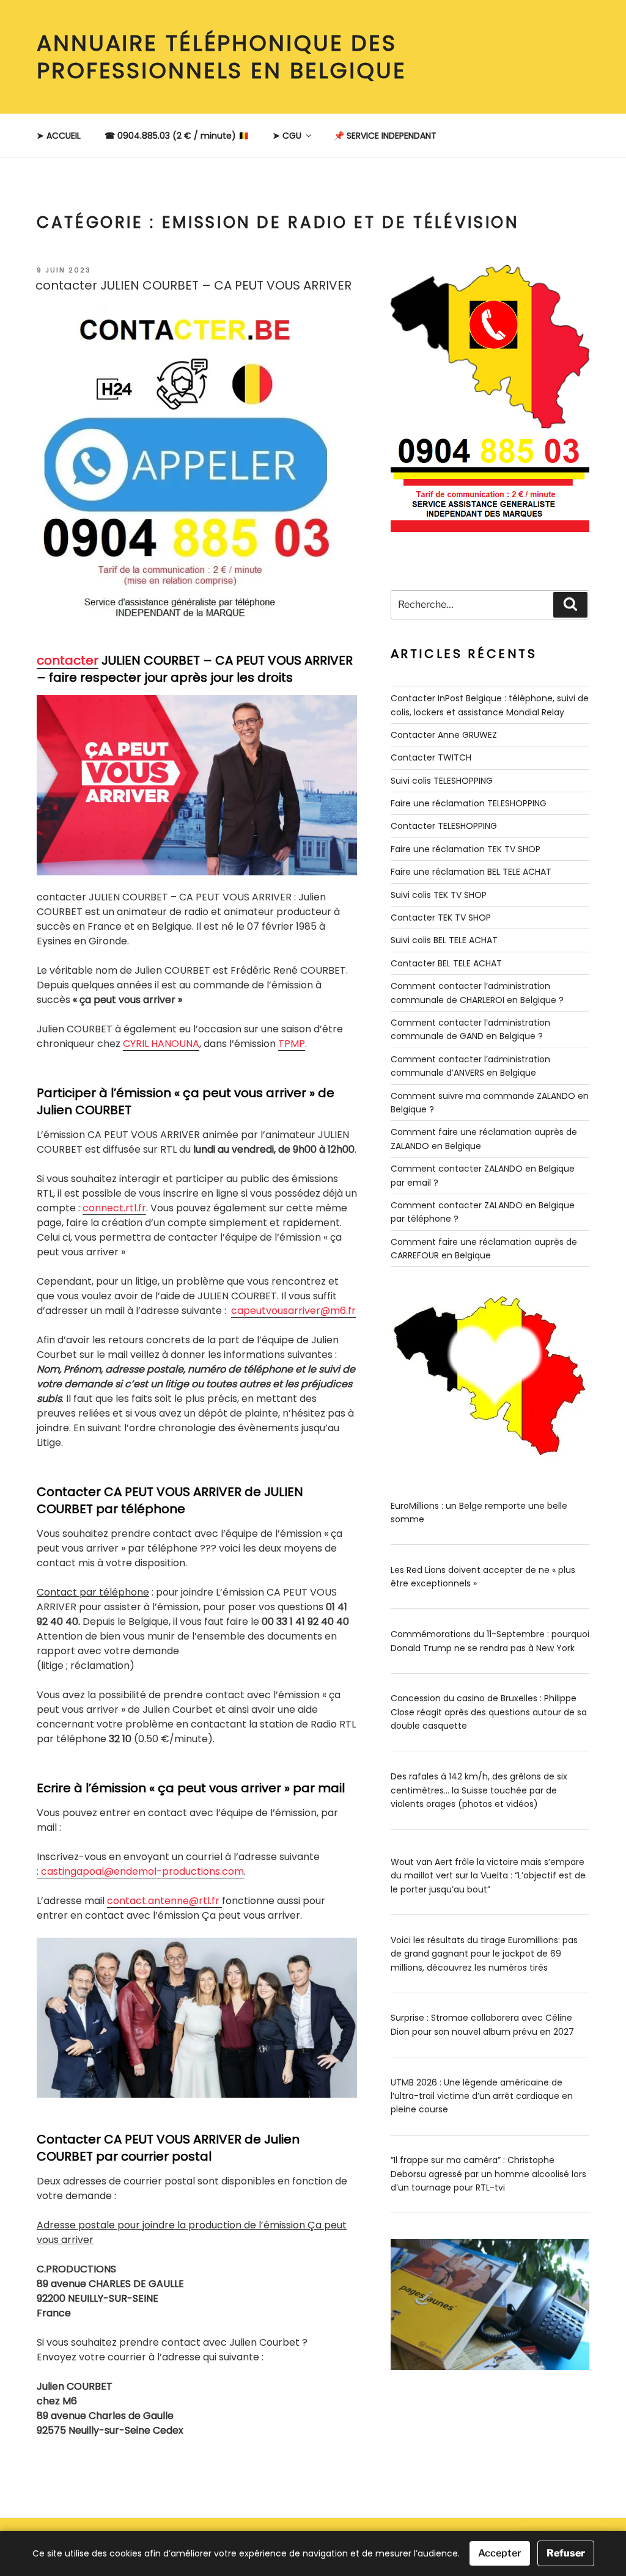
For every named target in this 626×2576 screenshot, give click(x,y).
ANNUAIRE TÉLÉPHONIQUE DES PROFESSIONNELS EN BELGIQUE (222, 57)
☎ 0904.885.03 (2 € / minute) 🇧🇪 (177, 136)
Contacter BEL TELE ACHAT (446, 963)
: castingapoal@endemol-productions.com (140, 1871)
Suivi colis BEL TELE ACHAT (444, 940)
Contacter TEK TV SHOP (441, 918)
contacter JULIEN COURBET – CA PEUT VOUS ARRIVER (193, 285)
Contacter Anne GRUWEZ (444, 735)
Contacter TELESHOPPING (444, 826)
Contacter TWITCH (431, 757)
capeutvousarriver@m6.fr (293, 1311)
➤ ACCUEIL (59, 136)
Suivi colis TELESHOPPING (442, 781)
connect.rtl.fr (114, 1208)
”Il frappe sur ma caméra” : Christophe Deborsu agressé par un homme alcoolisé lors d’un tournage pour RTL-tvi (488, 2174)
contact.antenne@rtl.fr (164, 1901)
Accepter (500, 2553)
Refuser (566, 2553)
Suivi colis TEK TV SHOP (439, 895)
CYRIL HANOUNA (161, 1044)
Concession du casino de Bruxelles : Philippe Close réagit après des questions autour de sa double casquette (489, 1712)
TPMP (292, 1044)
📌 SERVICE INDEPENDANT (385, 136)
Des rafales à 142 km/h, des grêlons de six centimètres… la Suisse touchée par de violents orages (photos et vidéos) (479, 1790)
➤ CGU (287, 136)
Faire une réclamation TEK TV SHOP (466, 849)
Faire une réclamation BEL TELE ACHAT (471, 872)
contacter (68, 660)
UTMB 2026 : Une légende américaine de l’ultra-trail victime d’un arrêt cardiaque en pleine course (482, 2096)
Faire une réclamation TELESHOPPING (469, 803)
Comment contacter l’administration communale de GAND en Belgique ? (470, 1029)
